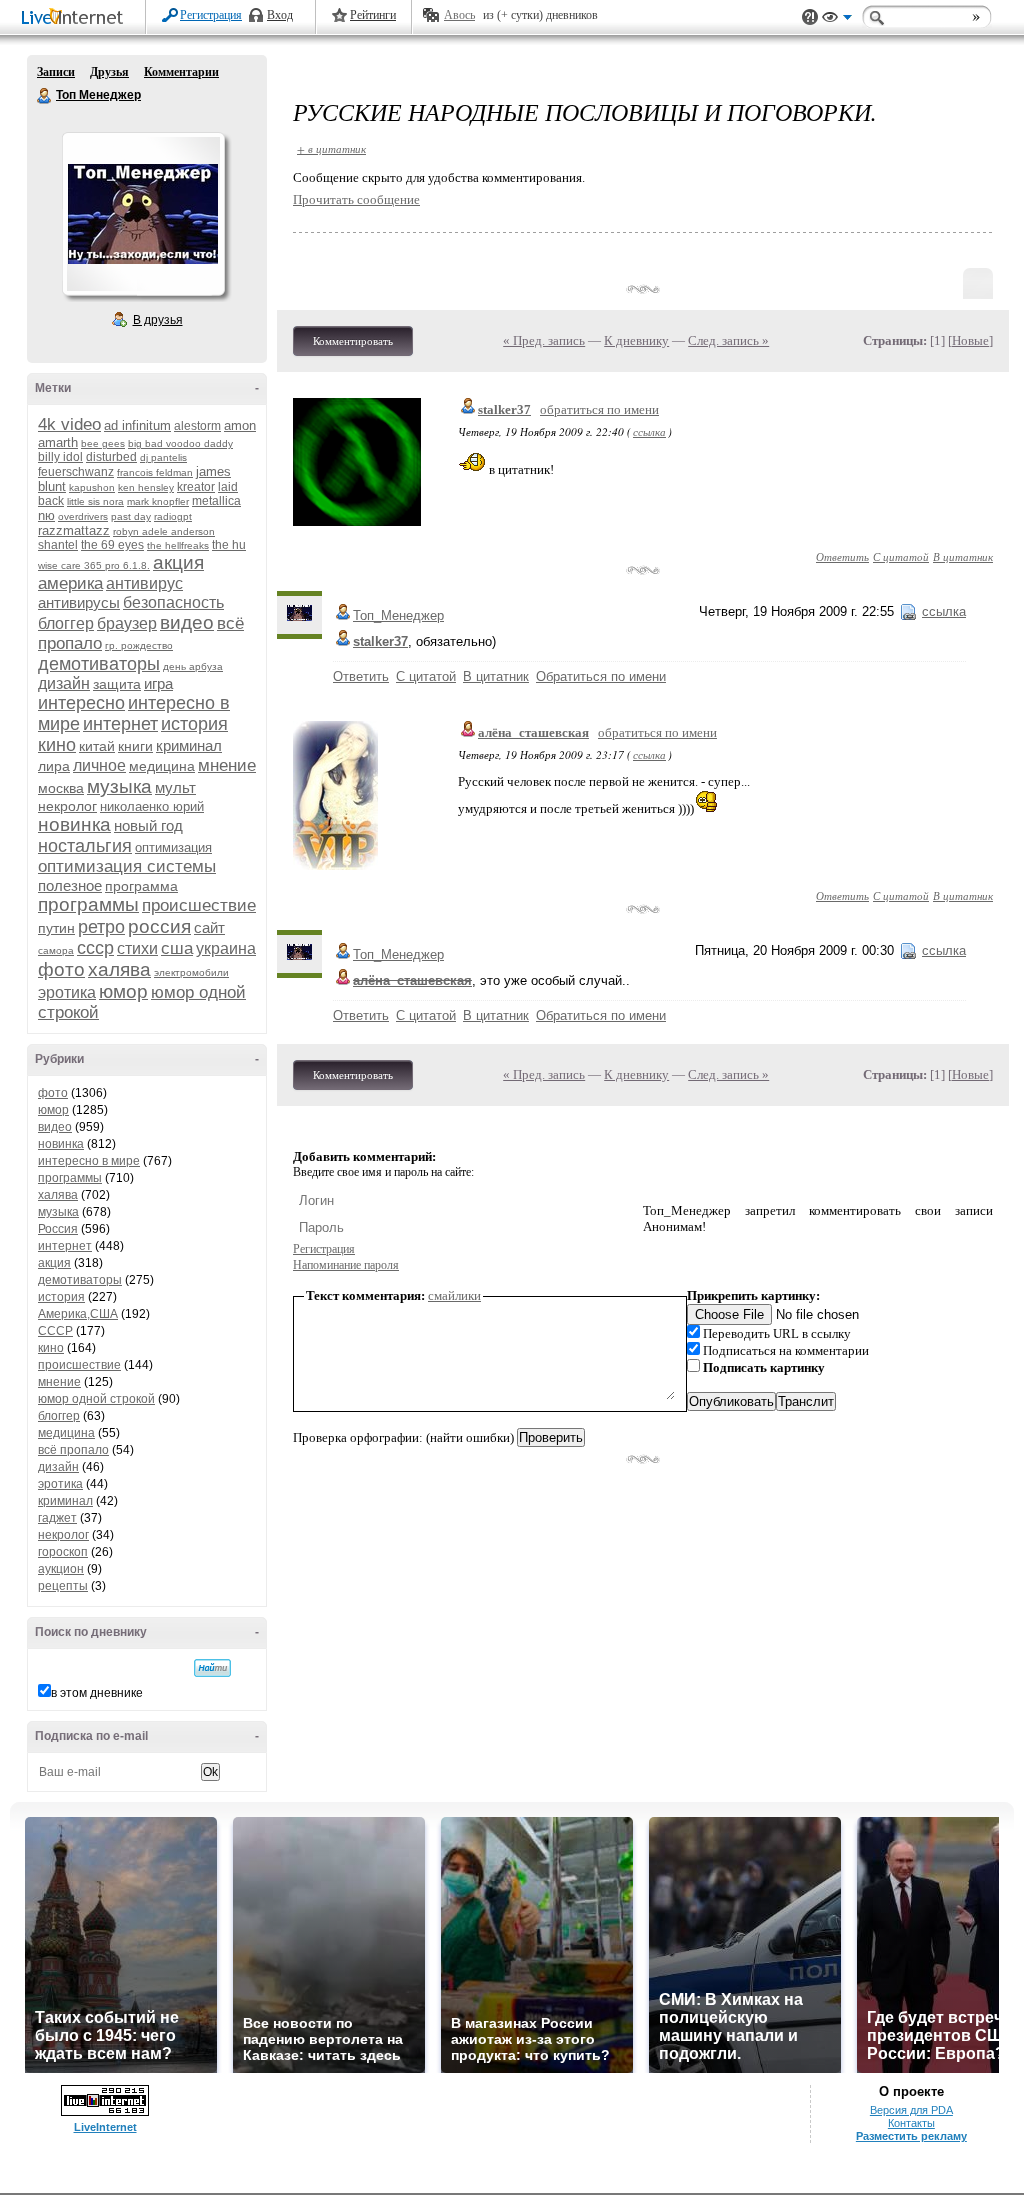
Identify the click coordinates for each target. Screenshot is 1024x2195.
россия (159, 926)
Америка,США (78, 1314)
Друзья (109, 72)
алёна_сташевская (533, 732)
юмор (123, 991)
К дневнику (636, 340)
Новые (970, 340)
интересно (81, 703)
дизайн (64, 683)
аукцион (61, 1569)
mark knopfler (158, 501)
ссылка (649, 431)
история (194, 724)
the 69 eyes (112, 545)
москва (61, 788)
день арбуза (193, 666)
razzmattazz (74, 530)
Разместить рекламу (911, 2136)
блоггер (66, 623)
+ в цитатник (331, 148)
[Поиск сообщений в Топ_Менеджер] (212, 1668)
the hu (229, 545)
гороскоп (63, 1552)
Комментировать (353, 341)
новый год (148, 825)
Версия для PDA (911, 2110)
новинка (74, 824)
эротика (67, 992)
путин (56, 928)
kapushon (92, 487)
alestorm (197, 426)
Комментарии (181, 72)
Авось (459, 15)
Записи (56, 72)
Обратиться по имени (601, 676)
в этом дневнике (97, 1693)
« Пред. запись (544, 340)
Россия (58, 1229)
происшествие (199, 905)
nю (46, 515)
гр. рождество (139, 645)
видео (187, 622)
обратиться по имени (599, 409)
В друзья (158, 320)
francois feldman (155, 472)
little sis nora (95, 501)
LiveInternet (76, 18)
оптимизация (173, 847)
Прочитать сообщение (356, 199)
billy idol (60, 457)
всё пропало (73, 1450)
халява (119, 969)
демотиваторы (99, 664)
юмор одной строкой (96, 1399)
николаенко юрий (152, 806)
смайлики (454, 1295)
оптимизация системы (127, 866)
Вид (837, 20)
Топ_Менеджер (398, 615)
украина (226, 948)
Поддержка (810, 17)
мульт (175, 787)
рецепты (63, 1586)
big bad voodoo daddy (180, 443)
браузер (127, 623)
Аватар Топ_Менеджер (143, 214)
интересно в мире (89, 1161)
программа (141, 886)
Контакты (911, 2123)
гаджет (57, 1518)
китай (97, 746)
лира (54, 766)
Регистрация (211, 15)
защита (117, 684)
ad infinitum (137, 425)
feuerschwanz (76, 472)
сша (177, 948)
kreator (196, 487)
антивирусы (79, 602)
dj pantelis (163, 457)
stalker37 (504, 409)
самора (56, 950)
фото (61, 969)
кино (57, 745)
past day (131, 516)
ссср (95, 948)
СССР (55, 1331)
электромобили (191, 972)
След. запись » (728, 340)
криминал (189, 745)
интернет (120, 724)
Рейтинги (373, 15)
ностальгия (85, 846)
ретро (101, 927)
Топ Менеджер (45, 96)
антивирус (144, 583)
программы (88, 904)
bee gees (103, 443)
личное (99, 765)
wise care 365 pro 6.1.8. (94, 565)
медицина (162, 766)
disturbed (111, 457)
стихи (137, 948)
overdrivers (83, 516)
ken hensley (146, 487)
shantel (58, 545)
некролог (67, 806)
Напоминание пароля (346, 1265)
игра (158, 683)
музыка (119, 786)
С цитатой (901, 556)
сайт (209, 927)
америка (70, 583)
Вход (280, 15)
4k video (69, 424)
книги (135, 746)
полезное (70, 885)
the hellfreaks (178, 545)
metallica (216, 501)
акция (178, 562)
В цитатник (963, 556)
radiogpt (173, 516)
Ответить (842, 556)
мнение (227, 765)
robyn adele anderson (164, 531)
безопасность (173, 602)
